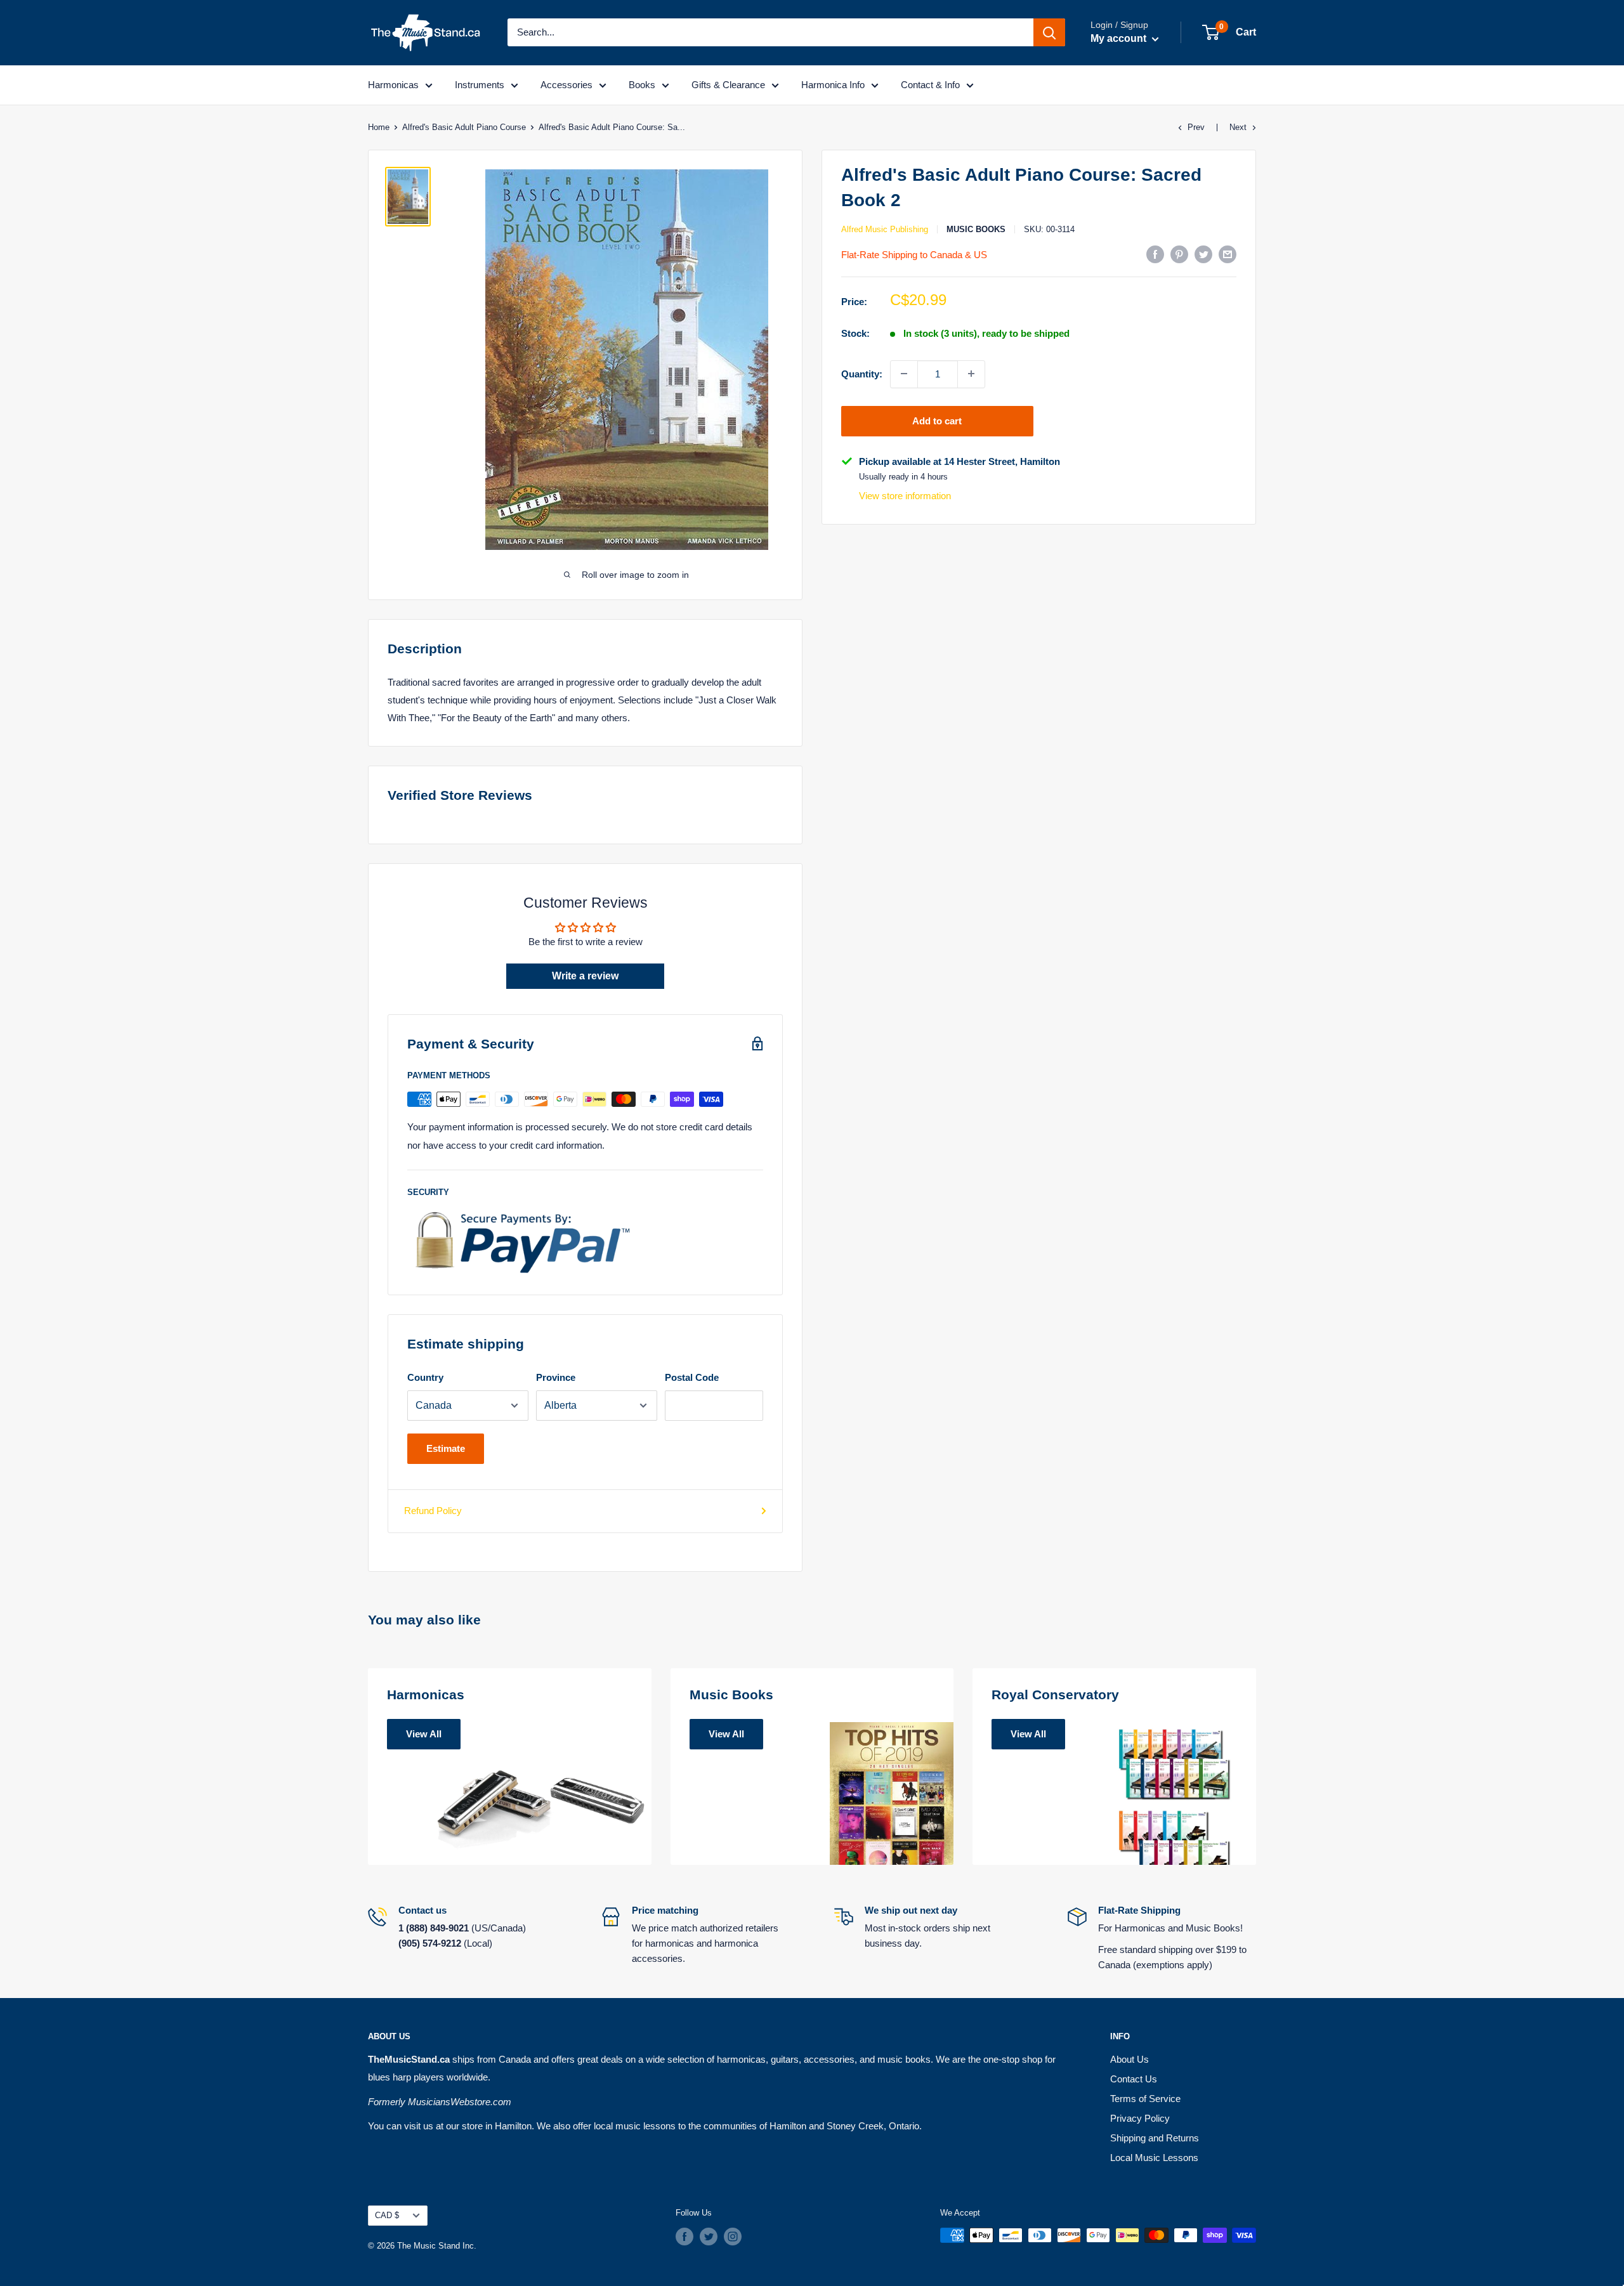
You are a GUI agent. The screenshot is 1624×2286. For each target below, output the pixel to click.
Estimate (446, 1448)
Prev (1196, 127)
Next (1238, 127)
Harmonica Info (833, 85)
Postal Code (692, 1377)
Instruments (480, 85)
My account (1120, 38)
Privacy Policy (1140, 2118)
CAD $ (387, 2215)
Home (379, 127)
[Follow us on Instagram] (733, 2237)
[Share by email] (1228, 254)
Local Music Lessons (1154, 2158)
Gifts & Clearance (728, 85)
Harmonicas (393, 85)
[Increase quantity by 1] (971, 374)
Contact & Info (930, 85)
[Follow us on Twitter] (709, 2237)
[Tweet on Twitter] (1203, 254)
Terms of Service (1145, 2099)
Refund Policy (433, 1511)
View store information (905, 496)
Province (556, 1377)
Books (642, 85)
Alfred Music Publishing (885, 229)
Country (425, 1377)
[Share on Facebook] (1155, 254)
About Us (1130, 2059)
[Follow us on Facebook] (684, 2237)
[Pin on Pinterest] (1179, 254)
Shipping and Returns (1155, 2138)
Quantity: (862, 373)
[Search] (1049, 32)
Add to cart (937, 420)
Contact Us (1134, 2079)
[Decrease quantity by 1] (904, 374)
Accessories (566, 85)
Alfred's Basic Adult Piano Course (464, 127)
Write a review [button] (585, 976)
